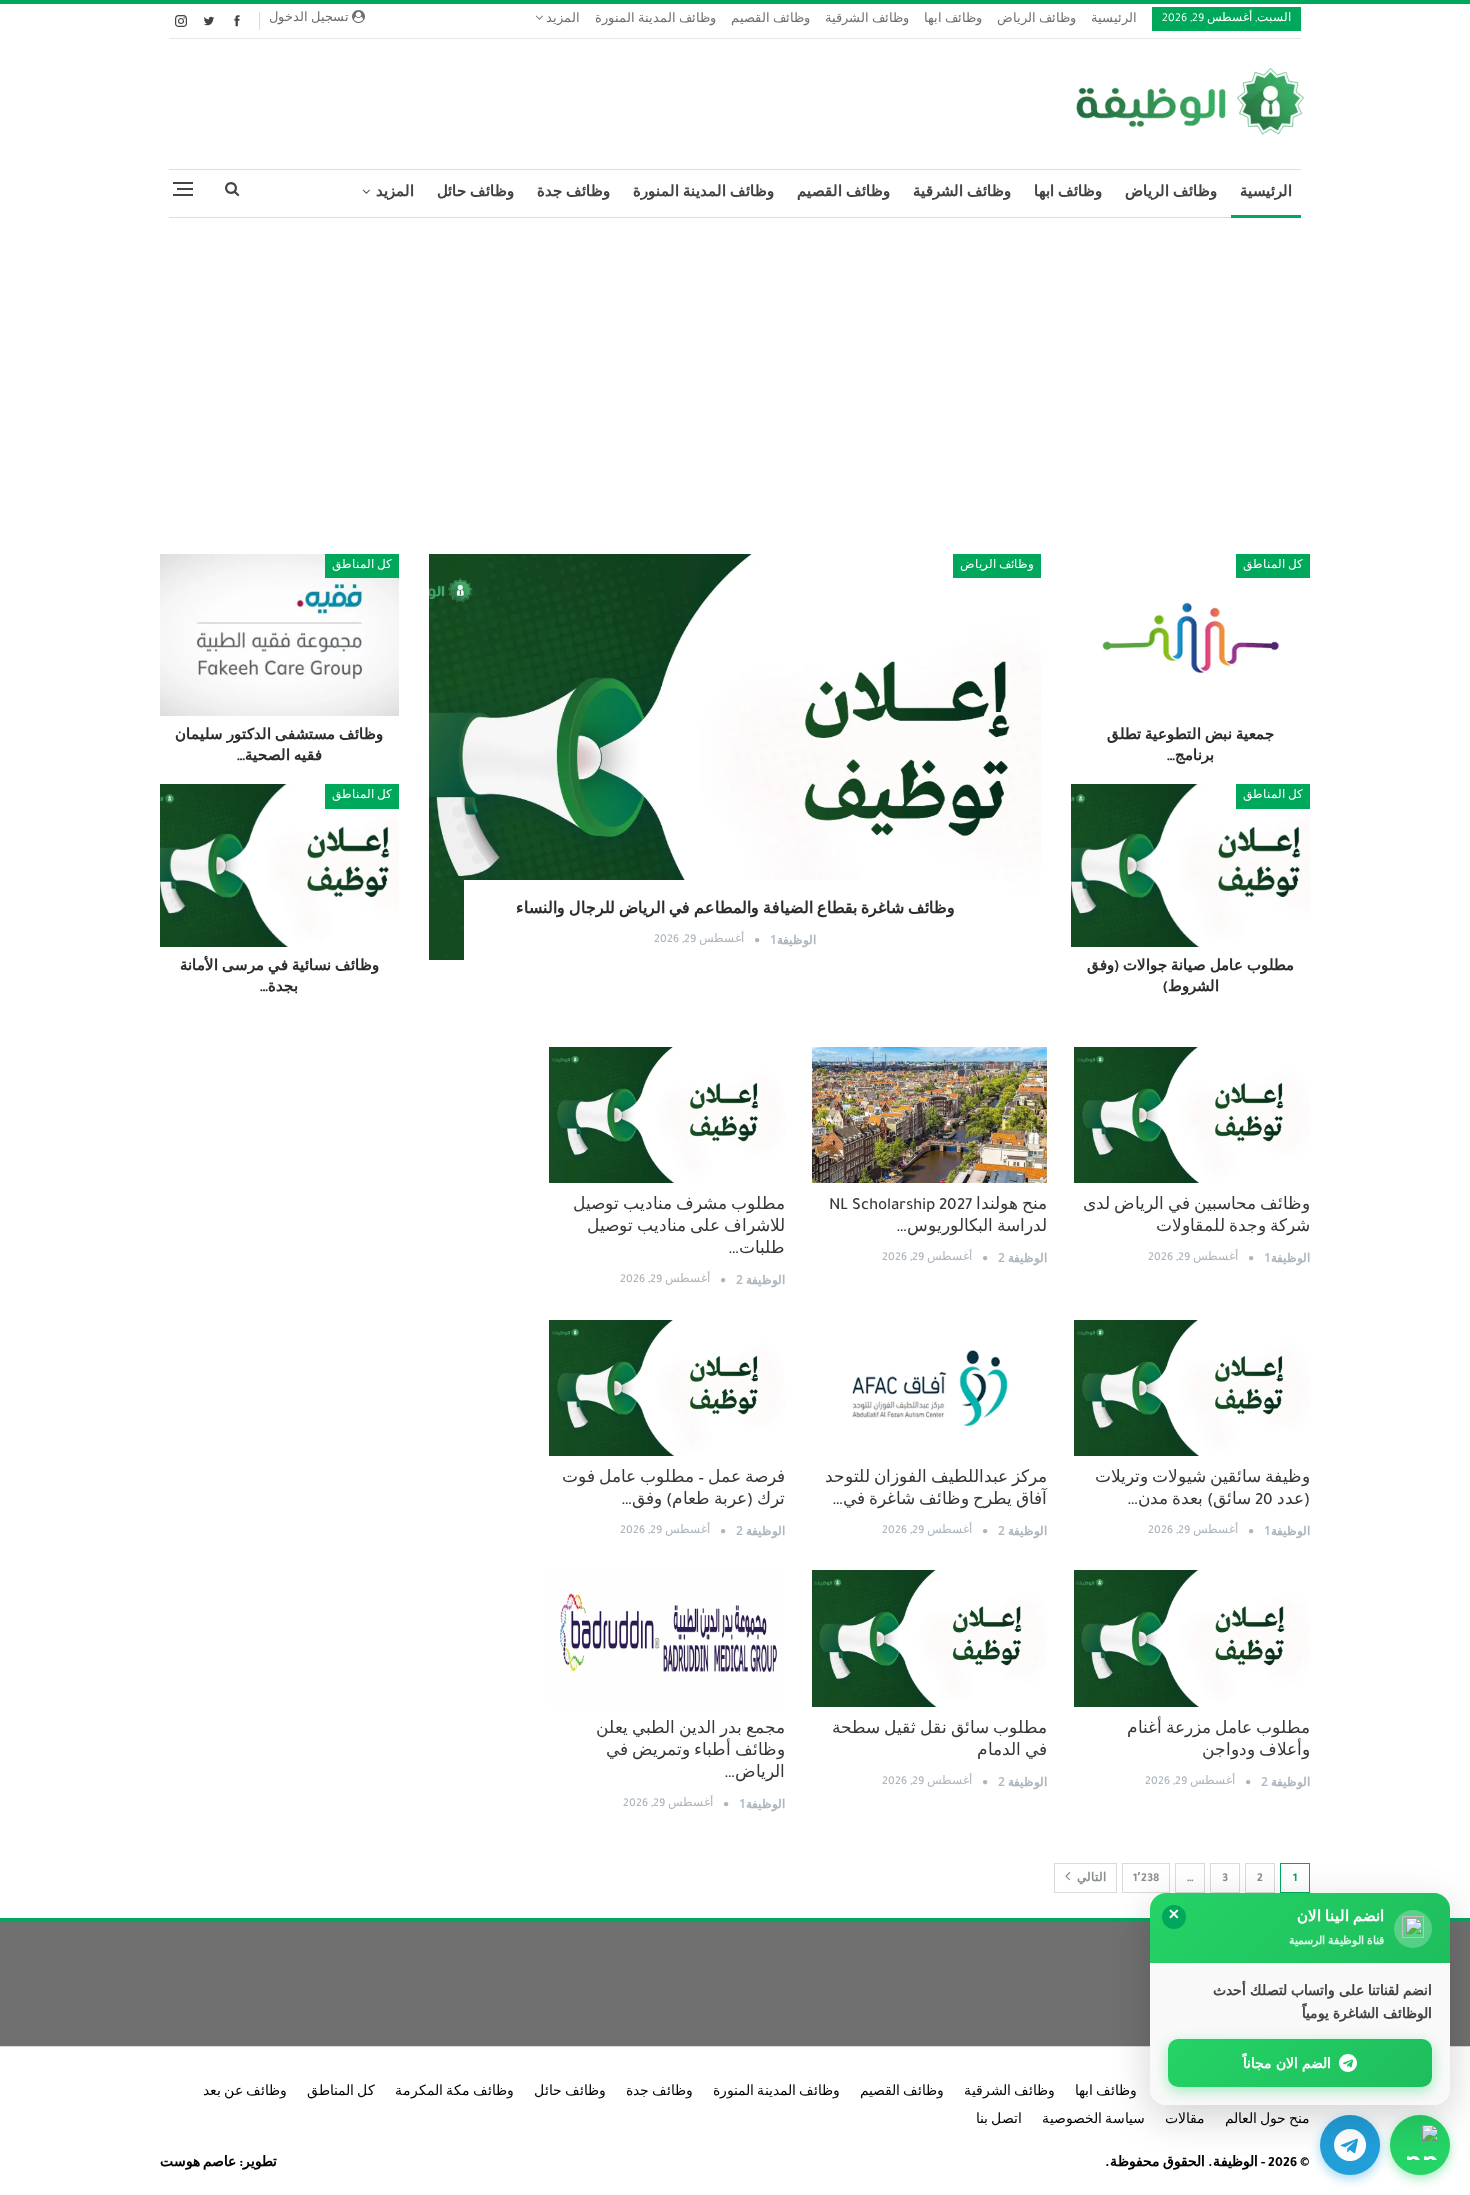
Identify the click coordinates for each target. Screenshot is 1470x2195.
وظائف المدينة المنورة (655, 20)
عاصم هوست (198, 2164)
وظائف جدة (573, 193)
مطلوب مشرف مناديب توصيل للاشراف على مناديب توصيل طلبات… (679, 1228)
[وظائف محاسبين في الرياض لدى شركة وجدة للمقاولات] (1192, 1115)
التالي (1090, 1879)
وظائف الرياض (1036, 20)
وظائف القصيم (770, 20)
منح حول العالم (1267, 2121)
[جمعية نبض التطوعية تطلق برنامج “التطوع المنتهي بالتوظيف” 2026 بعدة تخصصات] (1190, 635)
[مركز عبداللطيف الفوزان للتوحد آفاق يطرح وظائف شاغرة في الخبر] (930, 1388)
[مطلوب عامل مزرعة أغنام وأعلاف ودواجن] (1192, 1638)
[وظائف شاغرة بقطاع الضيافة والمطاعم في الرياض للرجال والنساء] (735, 757)
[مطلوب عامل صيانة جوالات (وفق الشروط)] (1190, 865)
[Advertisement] (735, 378)
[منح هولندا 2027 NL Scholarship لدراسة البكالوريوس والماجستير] (930, 1115)
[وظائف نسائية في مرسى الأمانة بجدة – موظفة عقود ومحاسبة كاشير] (279, 865)
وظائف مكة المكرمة (454, 2093)
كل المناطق (1273, 566)
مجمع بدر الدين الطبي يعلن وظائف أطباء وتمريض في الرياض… (690, 1752)
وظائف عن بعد (245, 2093)
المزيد (561, 20)
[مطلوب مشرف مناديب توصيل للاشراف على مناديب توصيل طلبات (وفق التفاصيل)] (667, 1115)
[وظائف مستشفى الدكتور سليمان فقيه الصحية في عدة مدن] (279, 635)
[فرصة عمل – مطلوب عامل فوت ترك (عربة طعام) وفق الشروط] (667, 1388)
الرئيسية (1114, 20)
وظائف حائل (475, 193)
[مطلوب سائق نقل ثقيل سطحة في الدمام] (930, 1638)
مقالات (1185, 2121)
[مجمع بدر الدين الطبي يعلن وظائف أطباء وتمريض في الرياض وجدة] (667, 1638)
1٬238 (1146, 1879)
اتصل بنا (999, 2121)
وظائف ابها (953, 20)
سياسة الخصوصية (1093, 2121)
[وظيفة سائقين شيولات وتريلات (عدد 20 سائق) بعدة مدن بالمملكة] (1192, 1388)
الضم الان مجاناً (1287, 2062)
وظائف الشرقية (867, 20)
